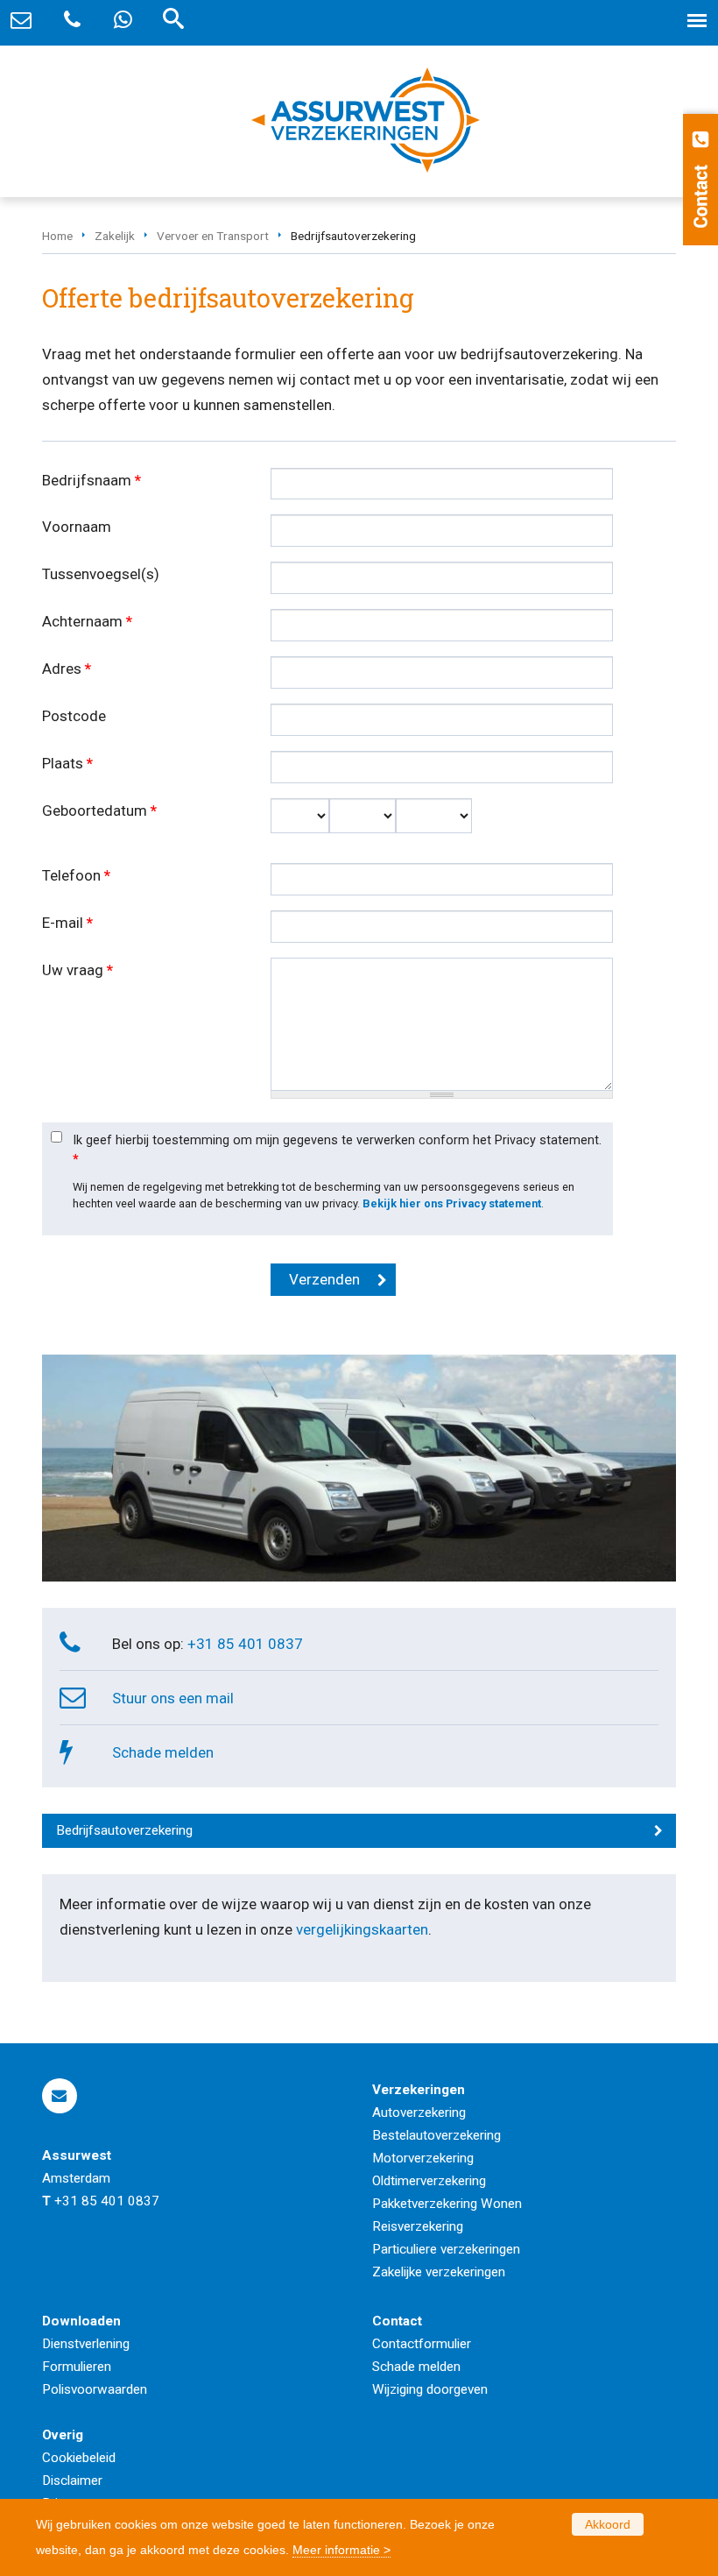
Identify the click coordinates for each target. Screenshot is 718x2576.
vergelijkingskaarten (362, 1929)
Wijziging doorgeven (430, 2389)
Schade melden (163, 1752)
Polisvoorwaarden (95, 2389)
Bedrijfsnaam (92, 480)
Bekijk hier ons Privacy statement (452, 1203)
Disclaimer (72, 2480)
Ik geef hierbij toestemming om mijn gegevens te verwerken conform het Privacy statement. (337, 1150)
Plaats (67, 763)
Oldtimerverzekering (429, 2181)
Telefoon (76, 875)
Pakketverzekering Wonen (447, 2204)
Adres (67, 669)
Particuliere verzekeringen (446, 2249)
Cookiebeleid (79, 2458)
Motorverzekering (423, 2158)
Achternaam (87, 621)
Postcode (74, 716)
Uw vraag (77, 970)
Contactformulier (422, 2344)
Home (57, 236)
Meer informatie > (341, 2550)
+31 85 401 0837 (245, 1644)
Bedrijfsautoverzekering (124, 1830)
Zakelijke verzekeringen (439, 2272)
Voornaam (77, 527)
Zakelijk (115, 236)
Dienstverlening (86, 2344)
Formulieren (77, 2367)
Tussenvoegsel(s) (101, 574)
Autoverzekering (419, 2112)
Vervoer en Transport (213, 236)
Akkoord (608, 2524)
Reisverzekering (418, 2226)
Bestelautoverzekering (436, 2135)
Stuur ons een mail (173, 1698)
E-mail (67, 923)
